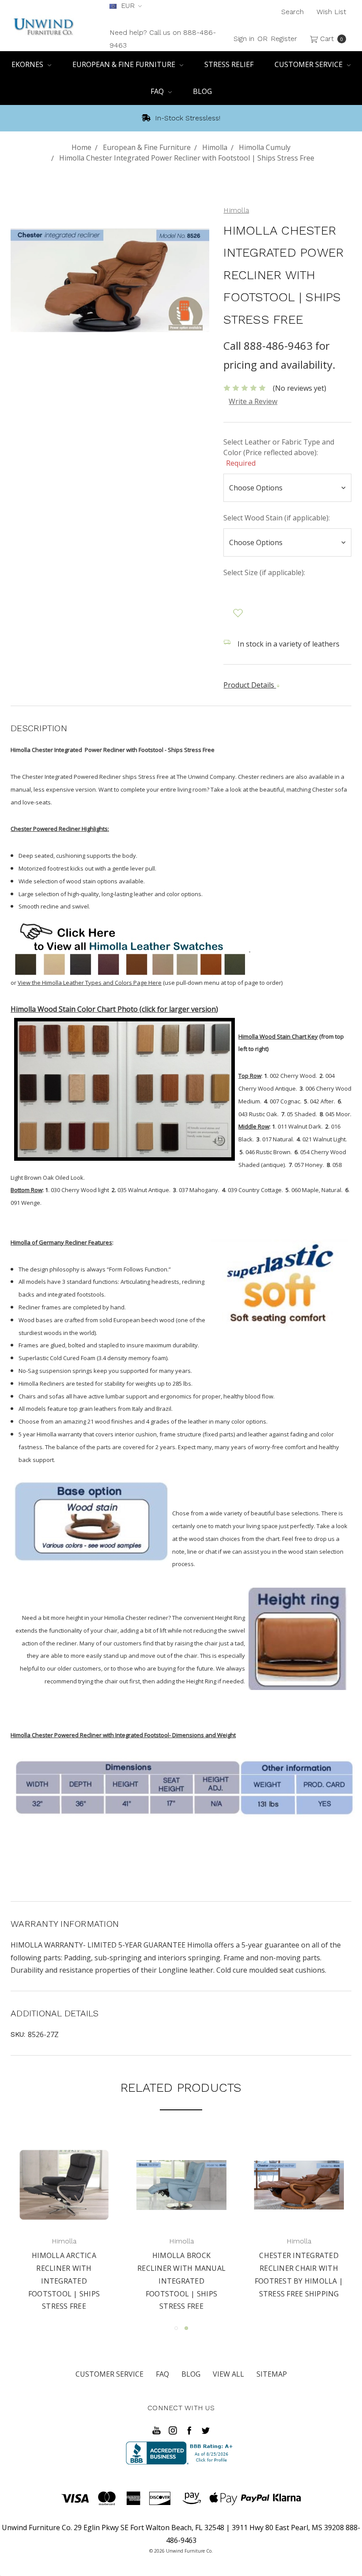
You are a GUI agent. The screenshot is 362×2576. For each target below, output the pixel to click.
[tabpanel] (64, 2221)
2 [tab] (186, 2328)
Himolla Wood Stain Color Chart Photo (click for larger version (113, 1009)
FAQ (158, 91)
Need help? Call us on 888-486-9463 (163, 39)
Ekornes (28, 64)
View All (228, 2374)
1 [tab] (176, 2328)
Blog (202, 91)
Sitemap (272, 2374)
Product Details (250, 685)
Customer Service (309, 64)
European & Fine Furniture (125, 64)
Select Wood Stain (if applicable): (277, 518)
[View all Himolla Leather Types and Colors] (130, 949)
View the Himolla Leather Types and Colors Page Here (90, 983)
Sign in (244, 39)
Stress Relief (229, 64)
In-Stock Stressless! (187, 118)
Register (284, 39)
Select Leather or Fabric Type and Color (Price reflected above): (279, 452)
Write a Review (253, 401)
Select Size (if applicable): (264, 572)
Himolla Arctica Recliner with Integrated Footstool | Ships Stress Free (299, 2281)
